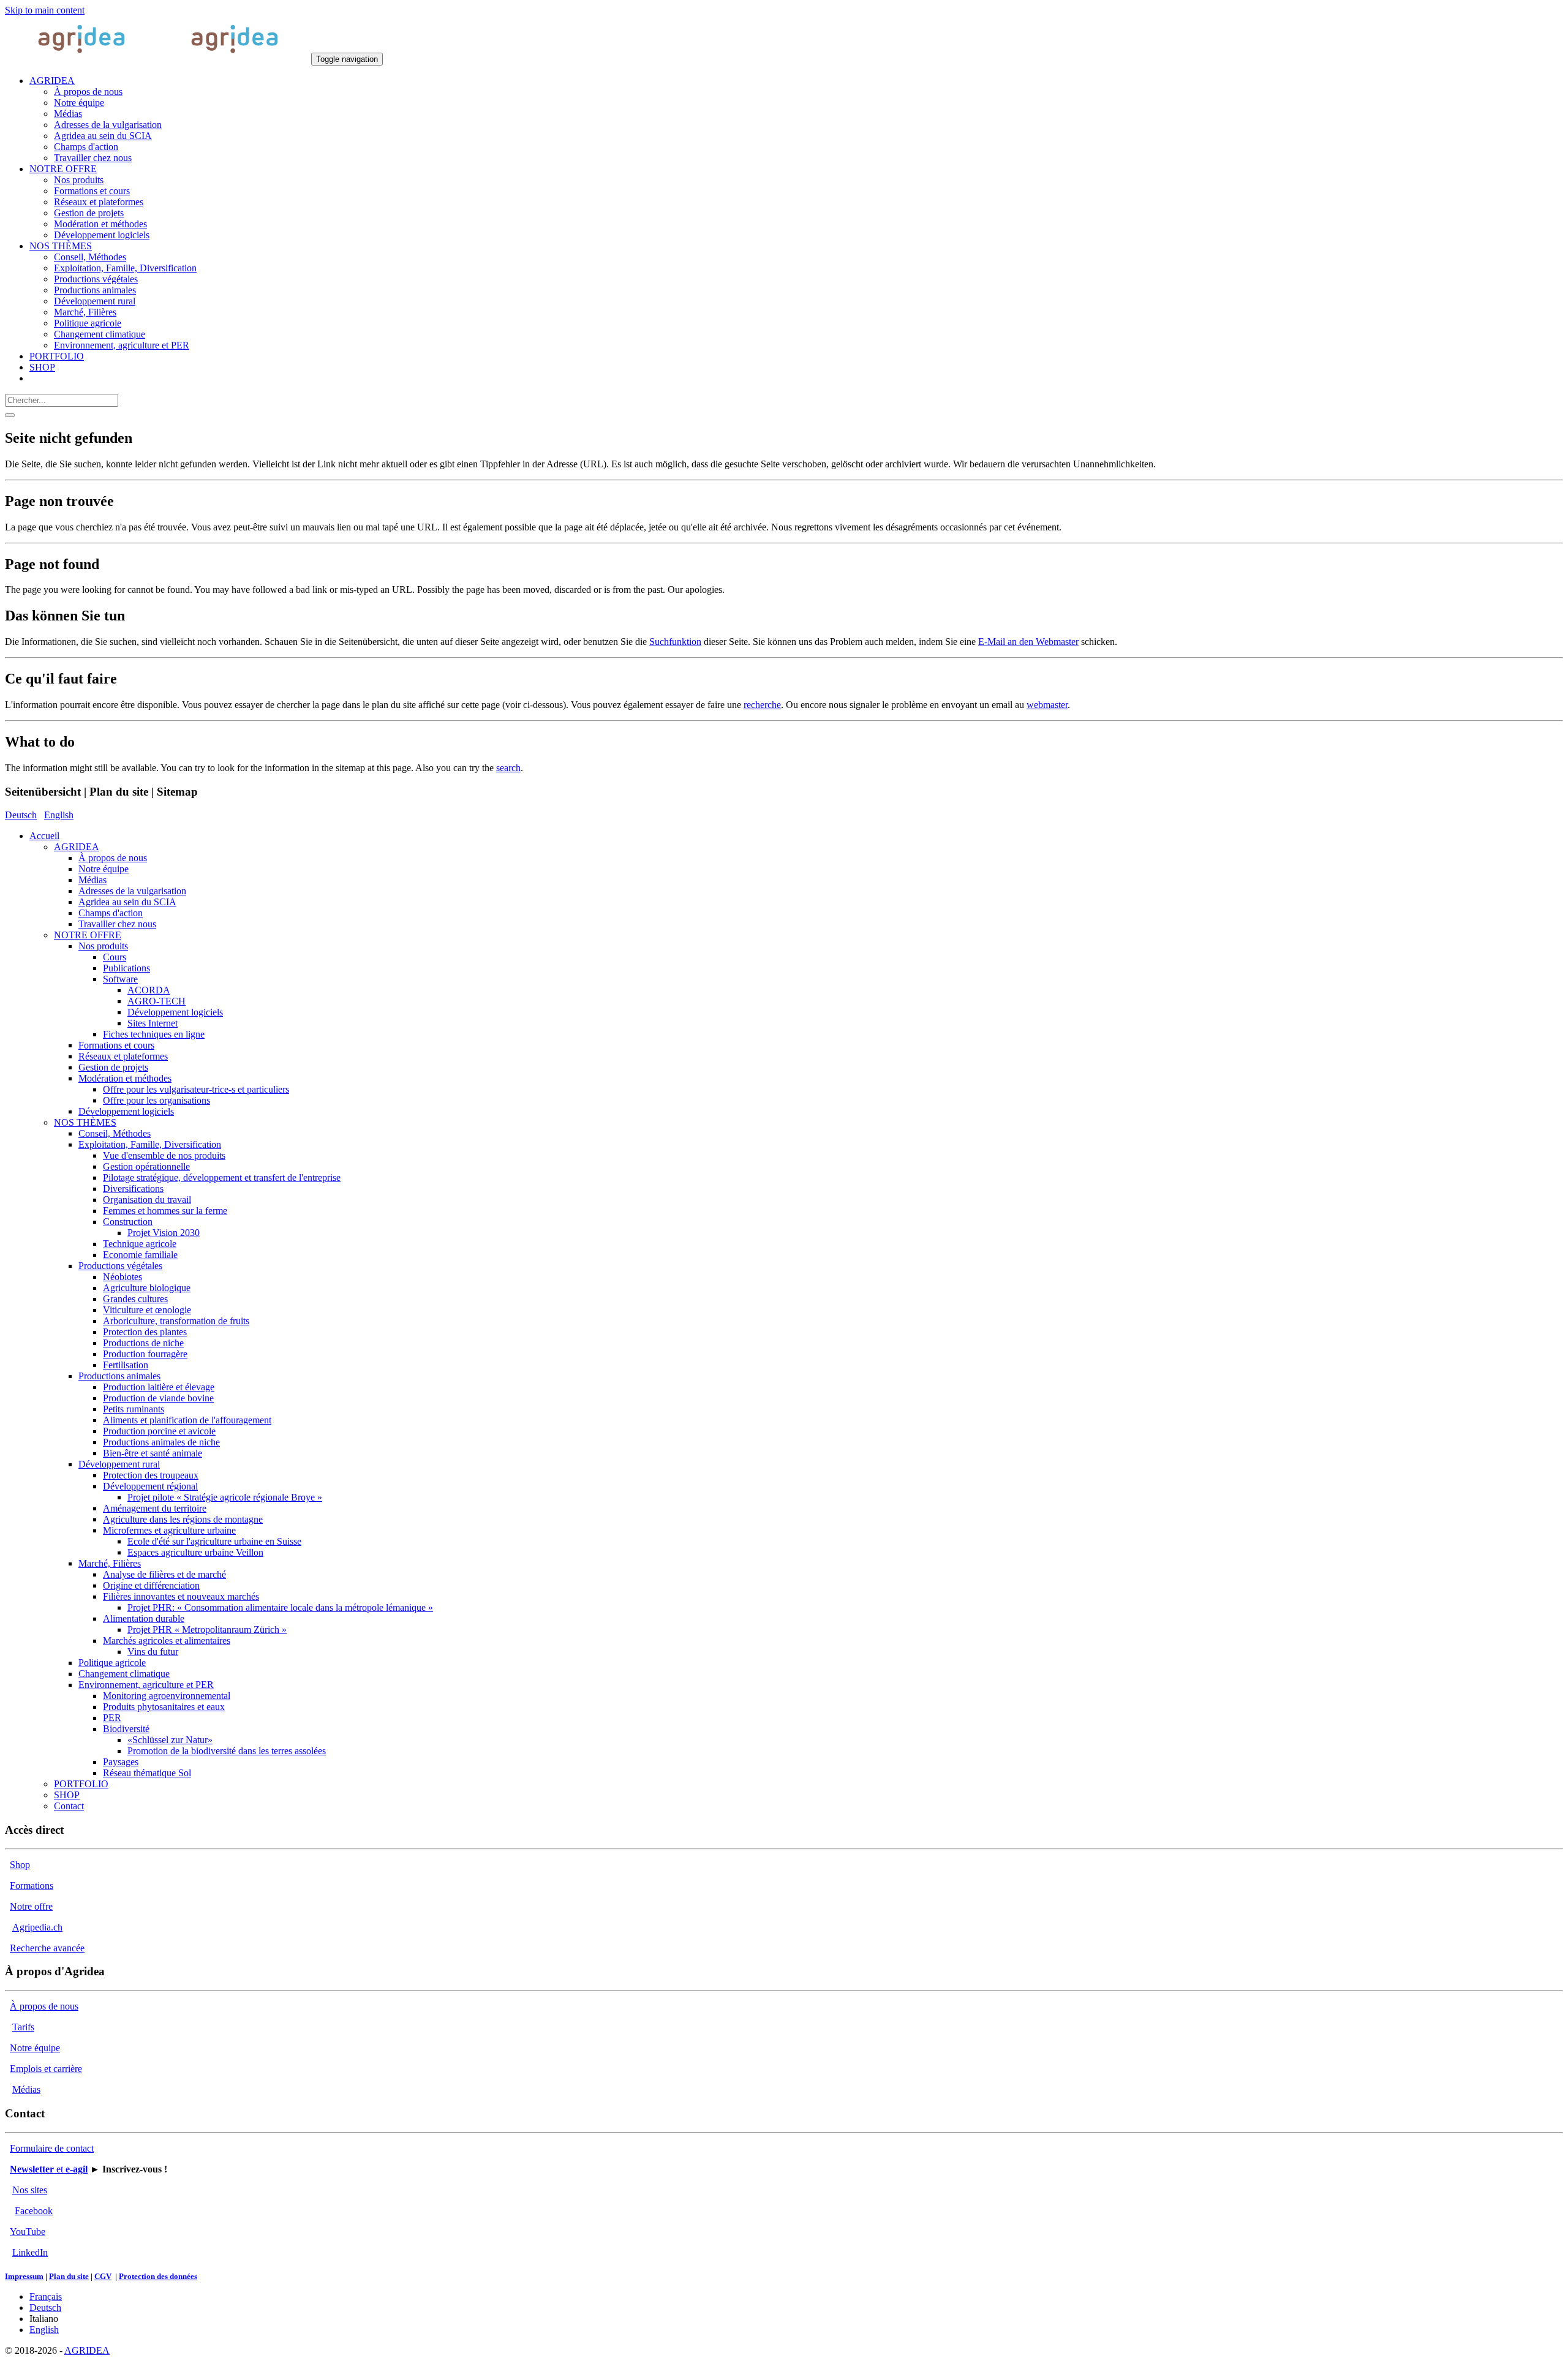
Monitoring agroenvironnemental (167, 1696)
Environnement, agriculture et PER (146, 1685)
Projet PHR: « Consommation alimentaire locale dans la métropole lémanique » (280, 1607)
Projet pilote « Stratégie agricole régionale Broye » (225, 1497)
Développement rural (119, 1464)
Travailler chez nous (117, 924)
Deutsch (21, 815)
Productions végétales (120, 1266)
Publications (126, 968)
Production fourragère (145, 1354)
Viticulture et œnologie (147, 1310)
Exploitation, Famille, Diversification (150, 1144)
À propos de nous (113, 858)
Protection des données (158, 2276)
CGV (103, 2276)
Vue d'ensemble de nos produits (164, 1155)
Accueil (44, 836)
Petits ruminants (134, 1409)
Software (120, 979)
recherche (762, 705)
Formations (32, 1886)
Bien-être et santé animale (153, 1453)
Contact (69, 1806)
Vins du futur (153, 1652)
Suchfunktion (675, 642)
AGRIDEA (77, 847)
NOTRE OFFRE (88, 935)
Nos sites (30, 2190)
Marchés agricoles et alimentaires (167, 1641)
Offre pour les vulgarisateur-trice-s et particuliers (196, 1089)
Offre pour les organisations (156, 1100)
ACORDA (149, 990)
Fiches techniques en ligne (154, 1034)
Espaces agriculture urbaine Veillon (195, 1552)
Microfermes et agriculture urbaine (169, 1530)
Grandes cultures (135, 1299)
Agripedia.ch (37, 1927)
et (49, 2169)
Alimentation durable (144, 1618)
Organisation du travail (147, 1200)
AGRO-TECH (156, 1001)
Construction (128, 1222)
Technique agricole (140, 1244)
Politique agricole (112, 1663)
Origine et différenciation (151, 1585)
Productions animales (119, 1376)
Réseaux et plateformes (123, 1056)
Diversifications (133, 1189)
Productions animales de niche (161, 1442)
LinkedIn (30, 2252)
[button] (52, 81)
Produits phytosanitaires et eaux (164, 1707)
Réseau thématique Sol (147, 1773)
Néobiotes (123, 1277)
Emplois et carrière (46, 2069)
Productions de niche (143, 1343)
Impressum (24, 2276)
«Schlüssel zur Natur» (170, 1740)
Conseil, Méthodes (115, 1133)
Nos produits (103, 946)
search (508, 768)
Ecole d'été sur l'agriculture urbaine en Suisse (214, 1541)
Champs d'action (111, 913)
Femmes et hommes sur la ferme (165, 1211)
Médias (92, 880)
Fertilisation (126, 1365)
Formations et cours (116, 1045)
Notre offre (31, 1906)
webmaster (1047, 705)
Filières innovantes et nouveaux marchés (181, 1596)
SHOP (67, 1795)
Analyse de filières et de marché (164, 1574)
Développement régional (150, 1486)
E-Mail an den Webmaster (1028, 642)
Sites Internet (153, 1023)
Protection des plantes (145, 1332)
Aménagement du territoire (155, 1508)
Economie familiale (140, 1255)
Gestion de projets (113, 1067)
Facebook (34, 2211)
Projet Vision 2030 (164, 1233)
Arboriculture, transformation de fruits (176, 1321)
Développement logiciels (175, 1012)
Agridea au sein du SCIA (127, 902)
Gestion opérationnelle (146, 1166)
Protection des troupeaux (151, 1475)
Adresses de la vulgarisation (132, 891)
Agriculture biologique (147, 1288)
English (59, 815)
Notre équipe (104, 869)
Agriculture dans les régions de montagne (183, 1519)
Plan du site (69, 2276)
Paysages (121, 1762)
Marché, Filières (110, 1563)
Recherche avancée (47, 1948)
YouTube (28, 2232)
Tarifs (23, 2027)
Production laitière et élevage (159, 1387)
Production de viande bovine (158, 1398)
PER (112, 1718)
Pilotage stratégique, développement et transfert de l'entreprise (222, 1177)
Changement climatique (124, 1674)
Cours (115, 957)
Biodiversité (126, 1729)
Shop (20, 1865)
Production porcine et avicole (159, 1431)
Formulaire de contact (52, 2148)
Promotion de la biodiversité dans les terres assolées (227, 1751)
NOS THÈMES (85, 1122)
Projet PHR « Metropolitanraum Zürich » (207, 1629)
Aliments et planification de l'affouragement (187, 1420)
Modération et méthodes (125, 1078)
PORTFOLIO (81, 1784)
